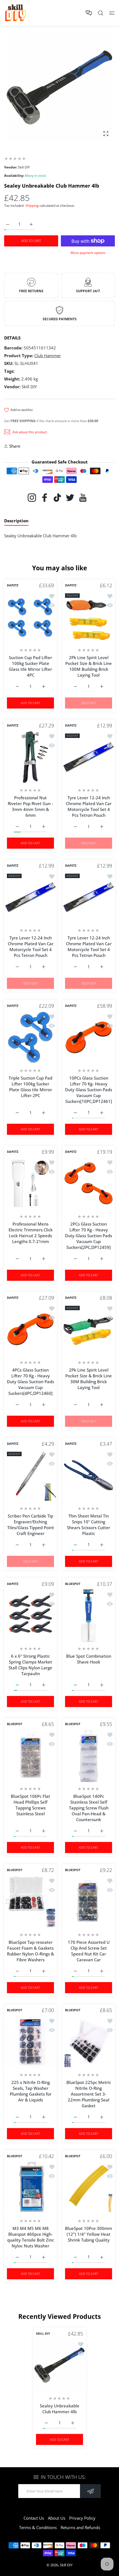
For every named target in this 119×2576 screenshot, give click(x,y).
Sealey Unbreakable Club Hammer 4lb (60, 2409)
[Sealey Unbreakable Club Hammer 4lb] (59, 2365)
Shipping (32, 206)
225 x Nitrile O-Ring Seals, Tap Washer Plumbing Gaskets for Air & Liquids (31, 2091)
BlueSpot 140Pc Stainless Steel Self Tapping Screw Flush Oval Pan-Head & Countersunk (89, 1808)
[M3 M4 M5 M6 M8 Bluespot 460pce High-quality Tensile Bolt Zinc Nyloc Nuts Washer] (30, 2188)
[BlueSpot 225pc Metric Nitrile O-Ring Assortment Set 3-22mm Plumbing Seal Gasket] (89, 2042)
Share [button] (15, 446)
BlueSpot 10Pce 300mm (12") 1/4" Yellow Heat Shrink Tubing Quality (89, 2234)
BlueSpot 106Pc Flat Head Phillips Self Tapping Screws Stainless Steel (30, 1805)
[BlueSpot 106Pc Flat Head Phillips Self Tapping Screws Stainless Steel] (30, 1756)
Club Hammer (48, 356)
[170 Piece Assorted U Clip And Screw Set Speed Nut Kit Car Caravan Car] (89, 1902)
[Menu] (112, 13)
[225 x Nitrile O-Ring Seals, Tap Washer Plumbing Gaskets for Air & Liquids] (30, 2042)
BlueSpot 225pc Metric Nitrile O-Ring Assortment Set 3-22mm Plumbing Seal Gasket (89, 2094)
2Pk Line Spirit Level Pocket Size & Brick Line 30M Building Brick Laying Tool (89, 1379)
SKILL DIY (43, 2333)
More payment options (88, 253)
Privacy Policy (82, 2518)
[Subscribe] (90, 2491)
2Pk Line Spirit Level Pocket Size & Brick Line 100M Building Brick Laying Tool (89, 666)
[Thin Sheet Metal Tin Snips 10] (89, 1475)
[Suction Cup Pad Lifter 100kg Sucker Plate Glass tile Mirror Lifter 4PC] (30, 617)
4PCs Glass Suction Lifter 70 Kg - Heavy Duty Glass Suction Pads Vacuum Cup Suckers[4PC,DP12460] (30, 1382)
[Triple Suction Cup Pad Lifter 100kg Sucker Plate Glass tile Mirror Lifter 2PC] (30, 1037)
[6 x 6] (30, 1615)
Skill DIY (66, 2565)
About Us (57, 2518)
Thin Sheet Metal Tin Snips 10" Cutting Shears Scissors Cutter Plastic (89, 1525)
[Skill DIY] (15, 13)
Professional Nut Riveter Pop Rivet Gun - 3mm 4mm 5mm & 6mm (30, 806)
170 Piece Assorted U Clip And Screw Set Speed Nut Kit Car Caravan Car (89, 1951)
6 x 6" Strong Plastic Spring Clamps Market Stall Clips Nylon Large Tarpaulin (30, 1665)
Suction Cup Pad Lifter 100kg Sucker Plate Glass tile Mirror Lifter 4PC (30, 666)
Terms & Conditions (38, 2527)
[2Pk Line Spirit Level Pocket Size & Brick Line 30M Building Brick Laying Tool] (89, 1329)
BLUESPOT (73, 1584)
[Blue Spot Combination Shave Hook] (89, 1615)
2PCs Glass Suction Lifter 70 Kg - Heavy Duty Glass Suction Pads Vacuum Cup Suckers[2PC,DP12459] (89, 1236)
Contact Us (34, 2518)
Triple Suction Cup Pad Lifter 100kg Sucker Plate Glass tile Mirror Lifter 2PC (30, 1087)
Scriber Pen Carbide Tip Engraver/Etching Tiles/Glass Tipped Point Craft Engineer (31, 1525)
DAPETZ (13, 585)
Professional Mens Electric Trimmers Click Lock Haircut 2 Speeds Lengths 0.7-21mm (31, 1233)
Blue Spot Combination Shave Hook (89, 1659)
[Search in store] (101, 13)
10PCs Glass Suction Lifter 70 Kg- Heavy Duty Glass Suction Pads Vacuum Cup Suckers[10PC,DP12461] (89, 1090)
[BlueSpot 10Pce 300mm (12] (89, 2188)
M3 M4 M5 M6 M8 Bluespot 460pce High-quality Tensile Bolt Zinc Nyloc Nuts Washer (31, 2237)
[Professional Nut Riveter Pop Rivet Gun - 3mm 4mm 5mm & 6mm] (30, 757)
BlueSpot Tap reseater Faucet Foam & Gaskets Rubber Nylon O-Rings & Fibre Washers (30, 1951)
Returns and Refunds (80, 2527)
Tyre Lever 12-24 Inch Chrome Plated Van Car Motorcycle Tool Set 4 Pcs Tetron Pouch (89, 806)
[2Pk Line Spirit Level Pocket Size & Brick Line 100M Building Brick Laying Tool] (89, 617)
